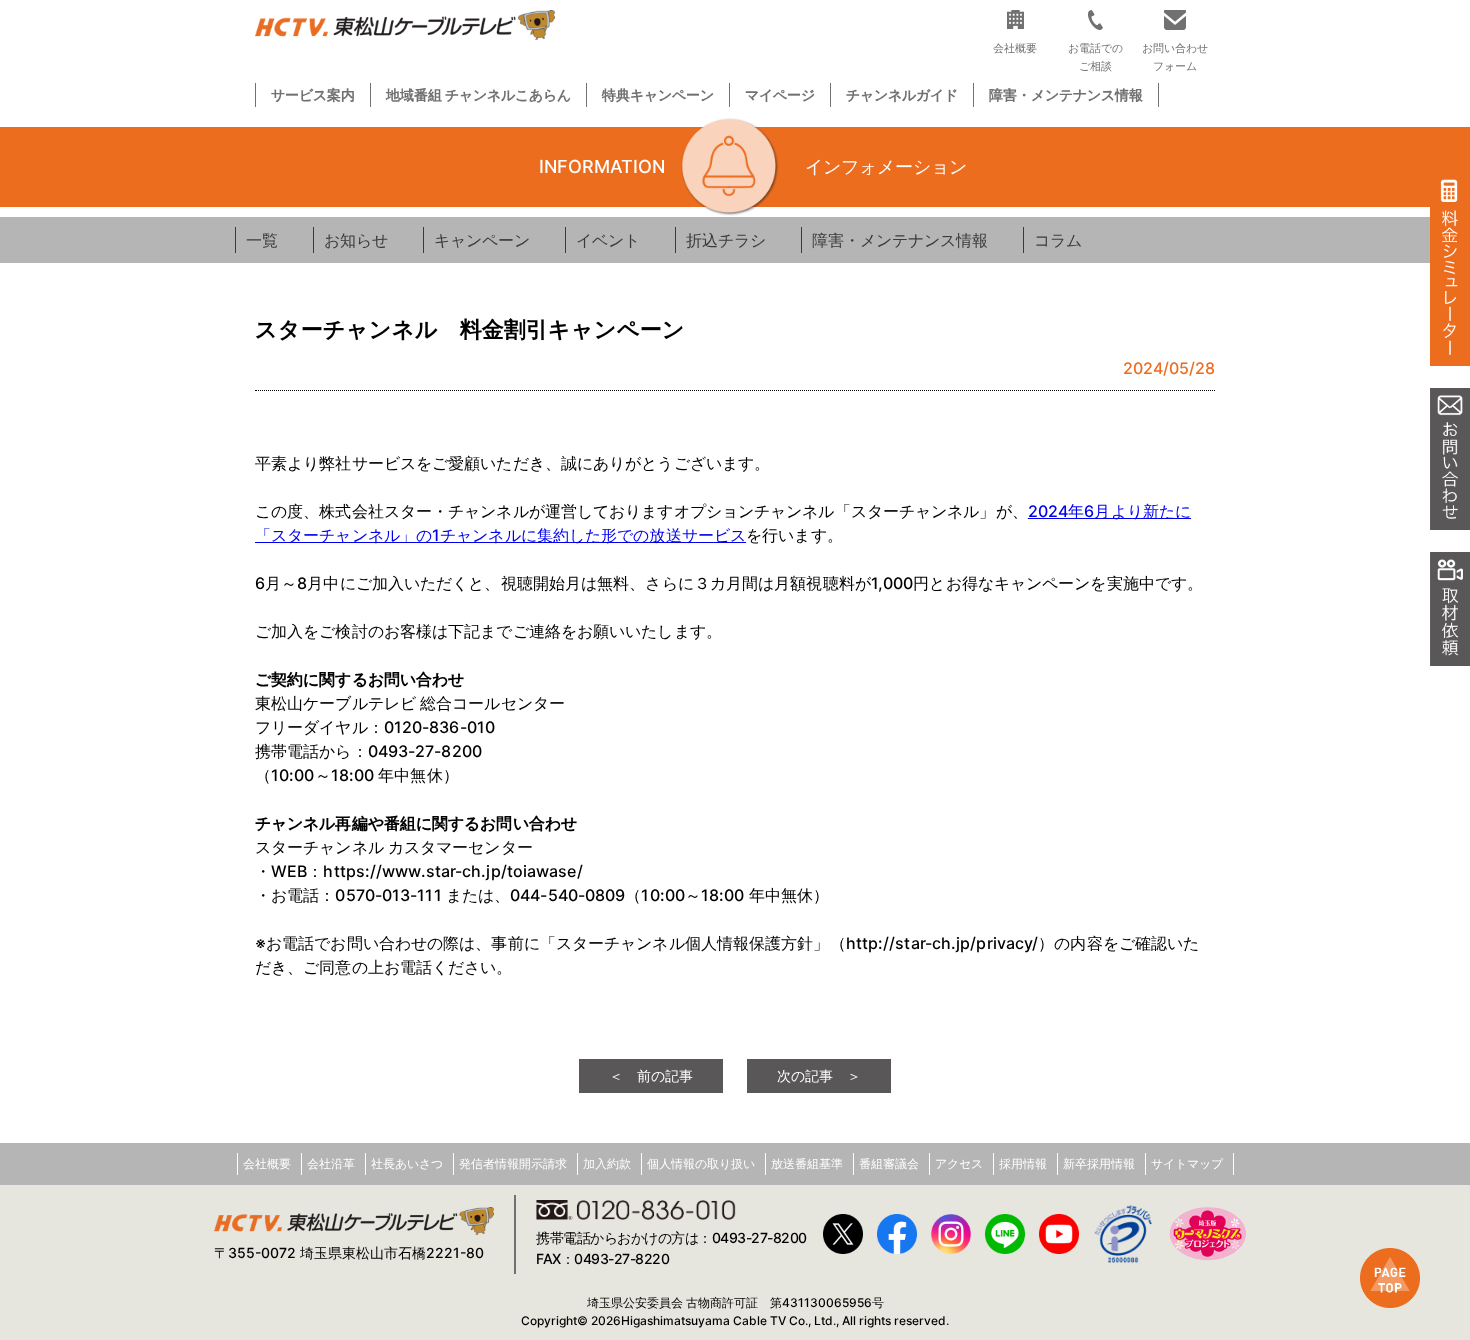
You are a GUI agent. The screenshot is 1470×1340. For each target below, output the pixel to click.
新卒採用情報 (1099, 1163)
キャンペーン (482, 240)
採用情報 (1023, 1163)
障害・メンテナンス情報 (1066, 94)
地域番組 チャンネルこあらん (478, 94)
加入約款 (607, 1163)
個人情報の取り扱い (701, 1163)
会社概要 (267, 1163)
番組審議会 (889, 1163)
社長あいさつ (407, 1163)
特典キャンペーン (658, 94)
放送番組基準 (807, 1163)
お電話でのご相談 (1095, 56)
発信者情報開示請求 (513, 1163)
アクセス (959, 1163)
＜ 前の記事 (651, 1075)
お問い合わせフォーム (1175, 56)
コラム (1058, 240)
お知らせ (356, 240)
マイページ (780, 94)
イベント (608, 240)
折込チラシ (726, 240)
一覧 (262, 240)
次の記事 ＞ (819, 1075)
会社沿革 (331, 1163)
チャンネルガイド (902, 94)
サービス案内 (313, 94)
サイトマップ (1187, 1163)
